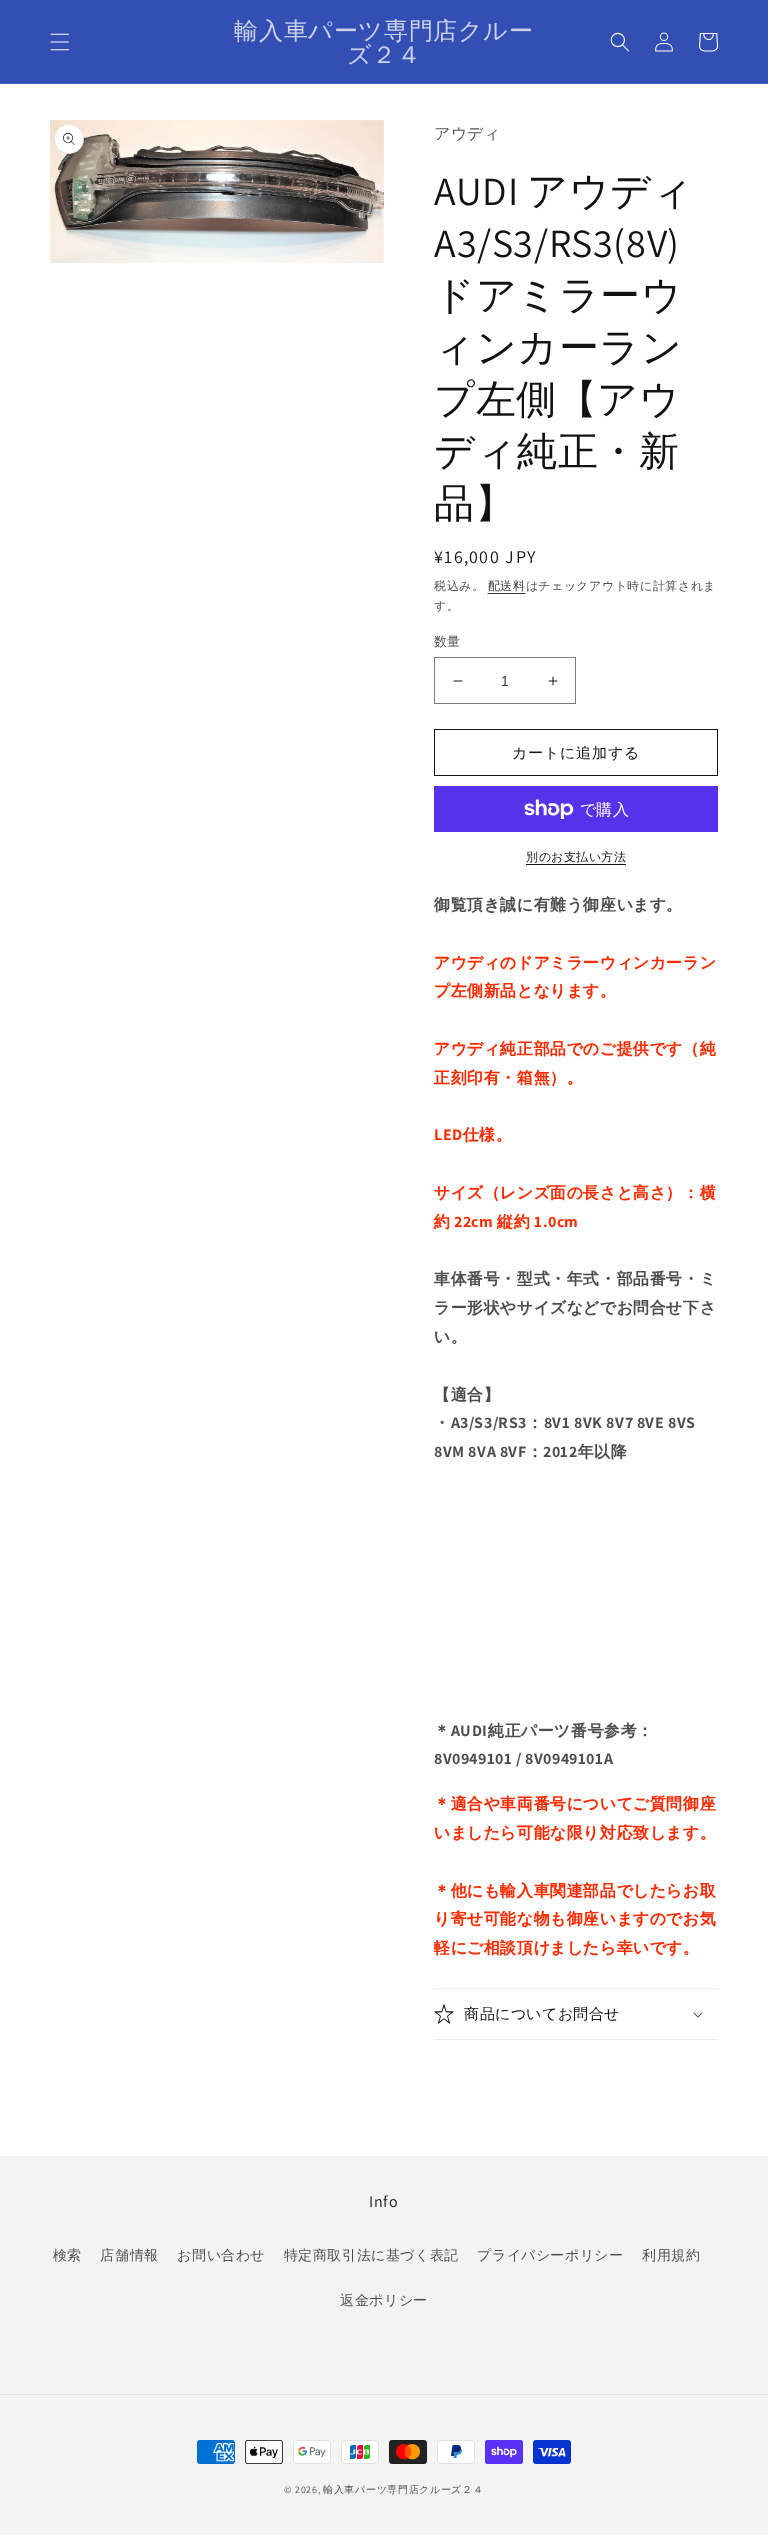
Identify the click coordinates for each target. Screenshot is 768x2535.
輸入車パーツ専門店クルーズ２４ (403, 2489)
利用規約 (671, 2255)
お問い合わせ (221, 2255)
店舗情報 (129, 2255)
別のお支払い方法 (576, 856)
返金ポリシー (384, 2300)
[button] (60, 42)
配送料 (507, 585)
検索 (67, 2255)
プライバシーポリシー (550, 2255)
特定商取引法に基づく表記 (371, 2255)
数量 (447, 641)
